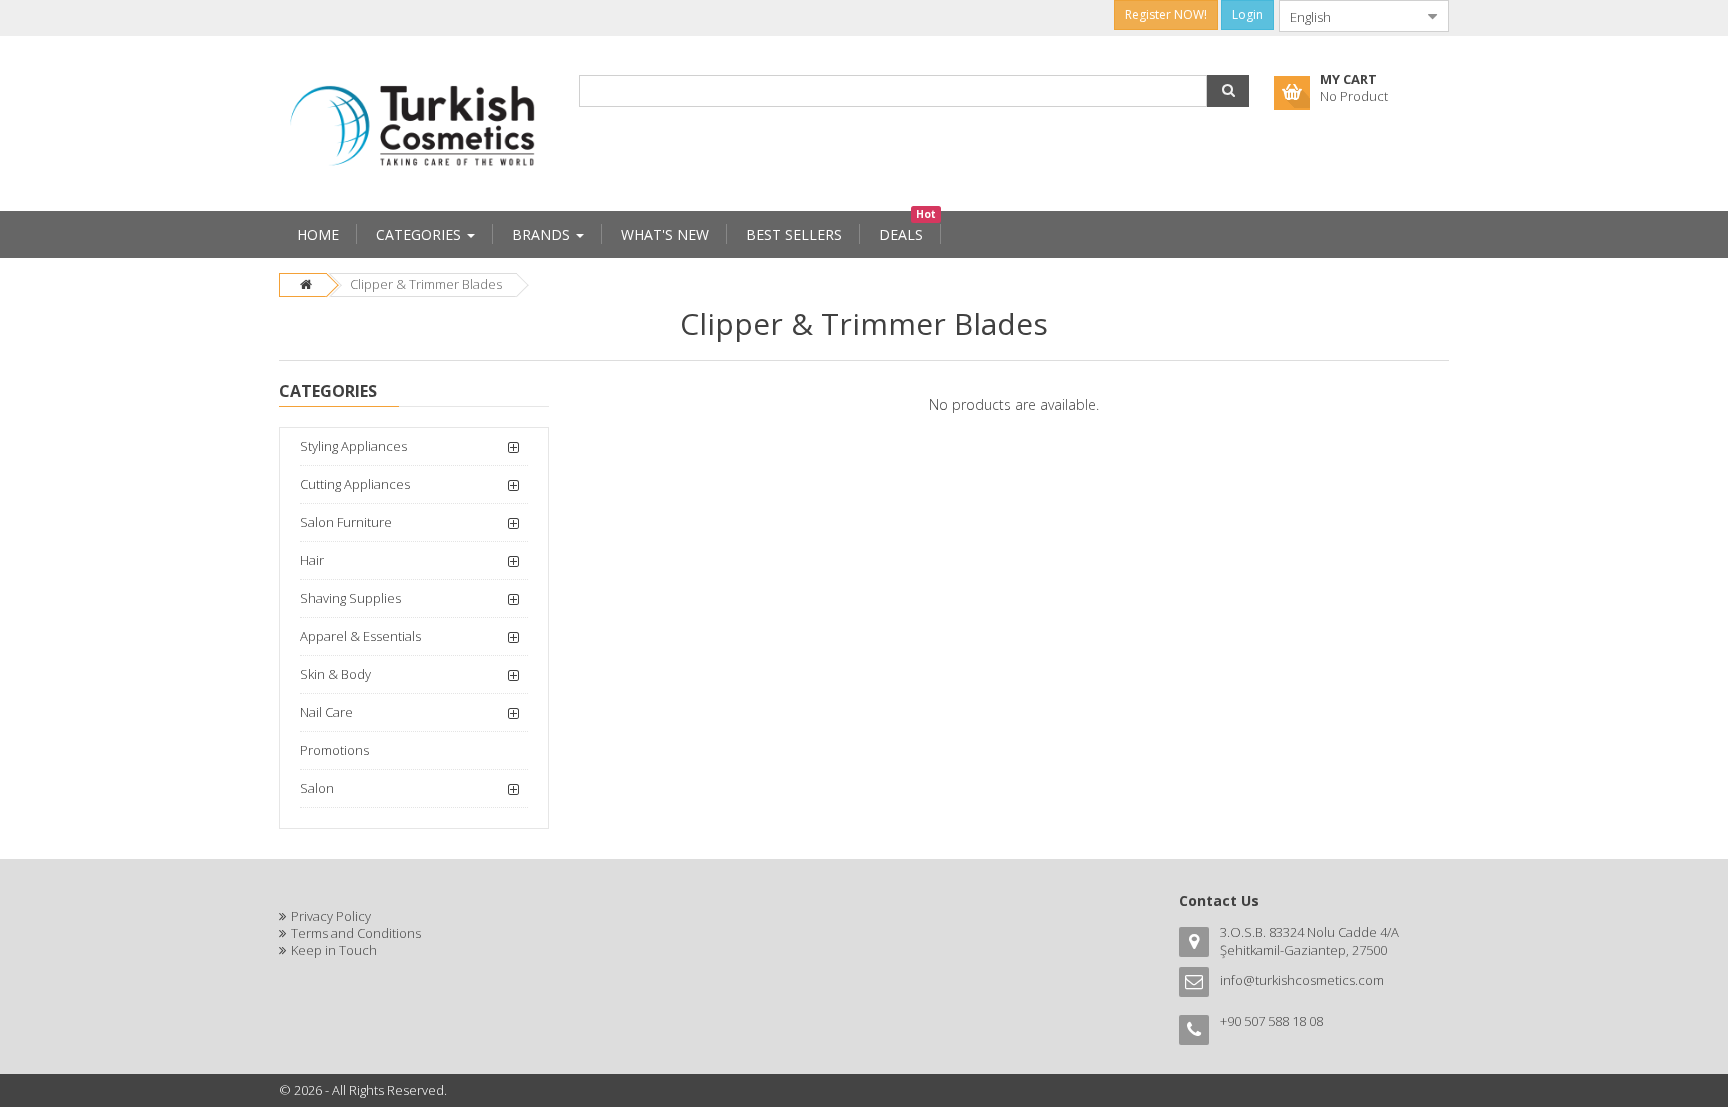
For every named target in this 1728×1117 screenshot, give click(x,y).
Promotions (334, 750)
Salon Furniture (346, 522)
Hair (312, 560)
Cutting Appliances (355, 484)
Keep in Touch (334, 950)
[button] (1228, 91)
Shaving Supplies (350, 598)
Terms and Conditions (356, 933)
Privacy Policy (331, 916)
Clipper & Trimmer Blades (426, 284)
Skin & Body (335, 674)
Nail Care (326, 712)
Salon (317, 788)
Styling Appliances (353, 446)
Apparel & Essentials (360, 636)
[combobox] (1348, 16)
